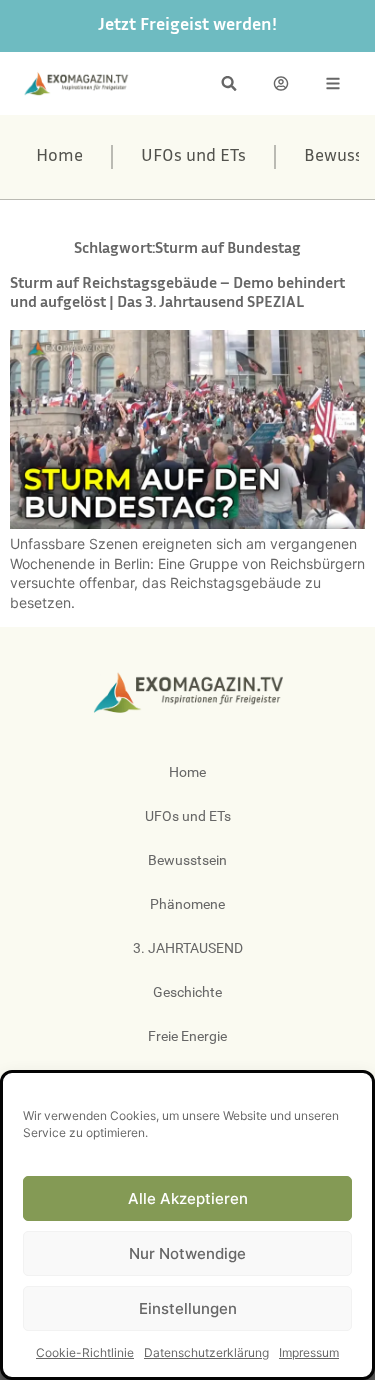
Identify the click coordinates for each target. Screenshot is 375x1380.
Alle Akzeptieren (188, 1198)
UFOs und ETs (193, 157)
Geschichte (187, 992)
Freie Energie (187, 1036)
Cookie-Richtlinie (85, 1352)
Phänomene (187, 904)
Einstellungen (188, 1308)
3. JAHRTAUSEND (188, 948)
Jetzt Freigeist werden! (187, 26)
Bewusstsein (187, 860)
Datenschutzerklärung (206, 1352)
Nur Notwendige (187, 1253)
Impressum (309, 1352)
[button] (229, 83)
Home (59, 157)
